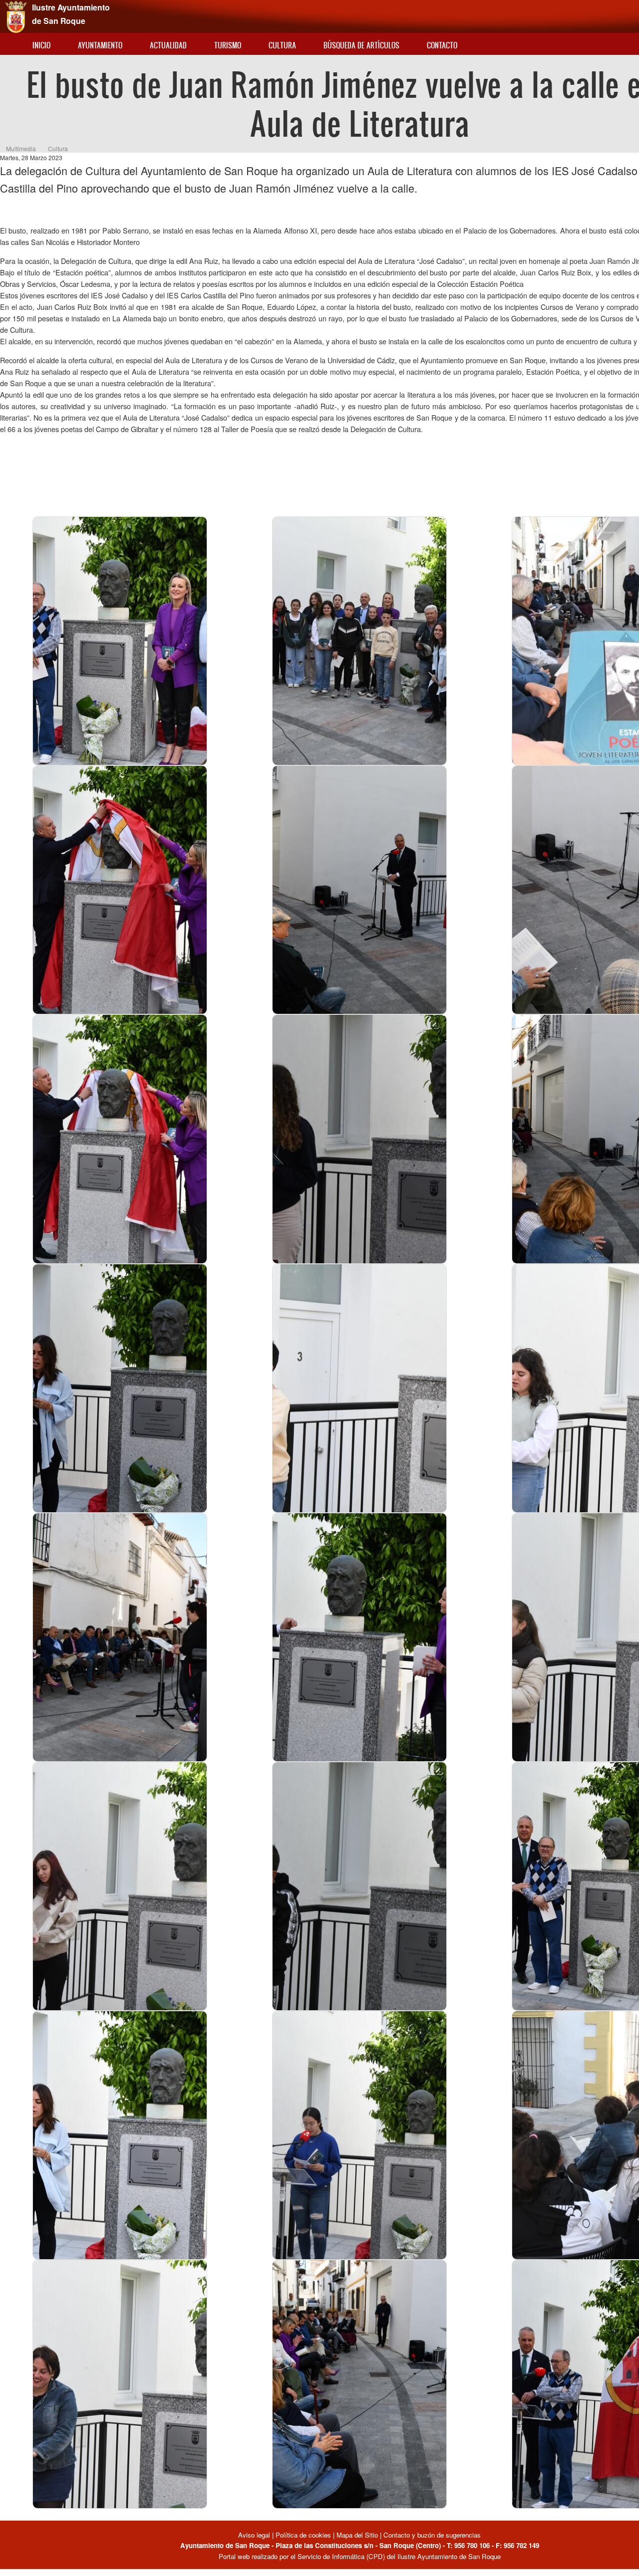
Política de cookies (303, 2535)
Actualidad (168, 45)
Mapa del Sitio (357, 2535)
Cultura (282, 45)
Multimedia (21, 148)
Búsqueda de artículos (361, 45)
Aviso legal (255, 2535)
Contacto (442, 45)
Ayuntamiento (100, 45)
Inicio (41, 45)
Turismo (228, 45)
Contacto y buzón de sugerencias (432, 2535)
